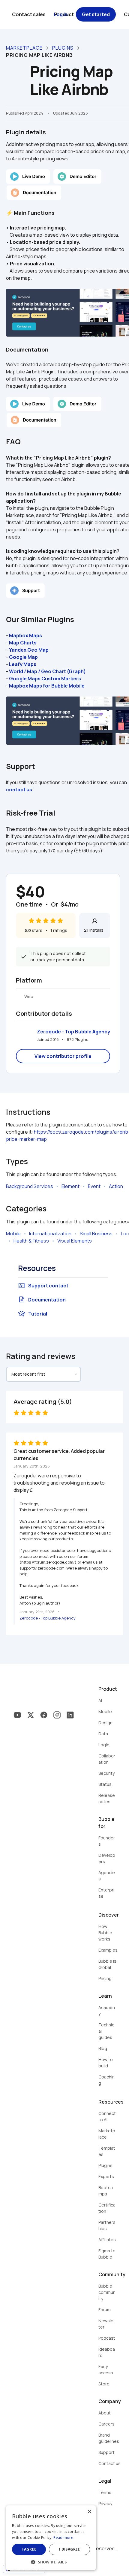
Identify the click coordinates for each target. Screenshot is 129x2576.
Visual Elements (75, 1241)
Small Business (96, 1234)
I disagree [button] (70, 2549)
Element (70, 1186)
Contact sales (29, 14)
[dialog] (51, 2538)
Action (116, 1186)
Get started (96, 14)
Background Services (30, 1186)
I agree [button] (29, 2549)
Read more (63, 2538)
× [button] (89, 2512)
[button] (51, 2561)
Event (94, 1186)
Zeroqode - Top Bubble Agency (73, 1032)
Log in (61, 14)
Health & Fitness (31, 1241)
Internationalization (50, 1234)
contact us (19, 790)
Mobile (13, 1234)
